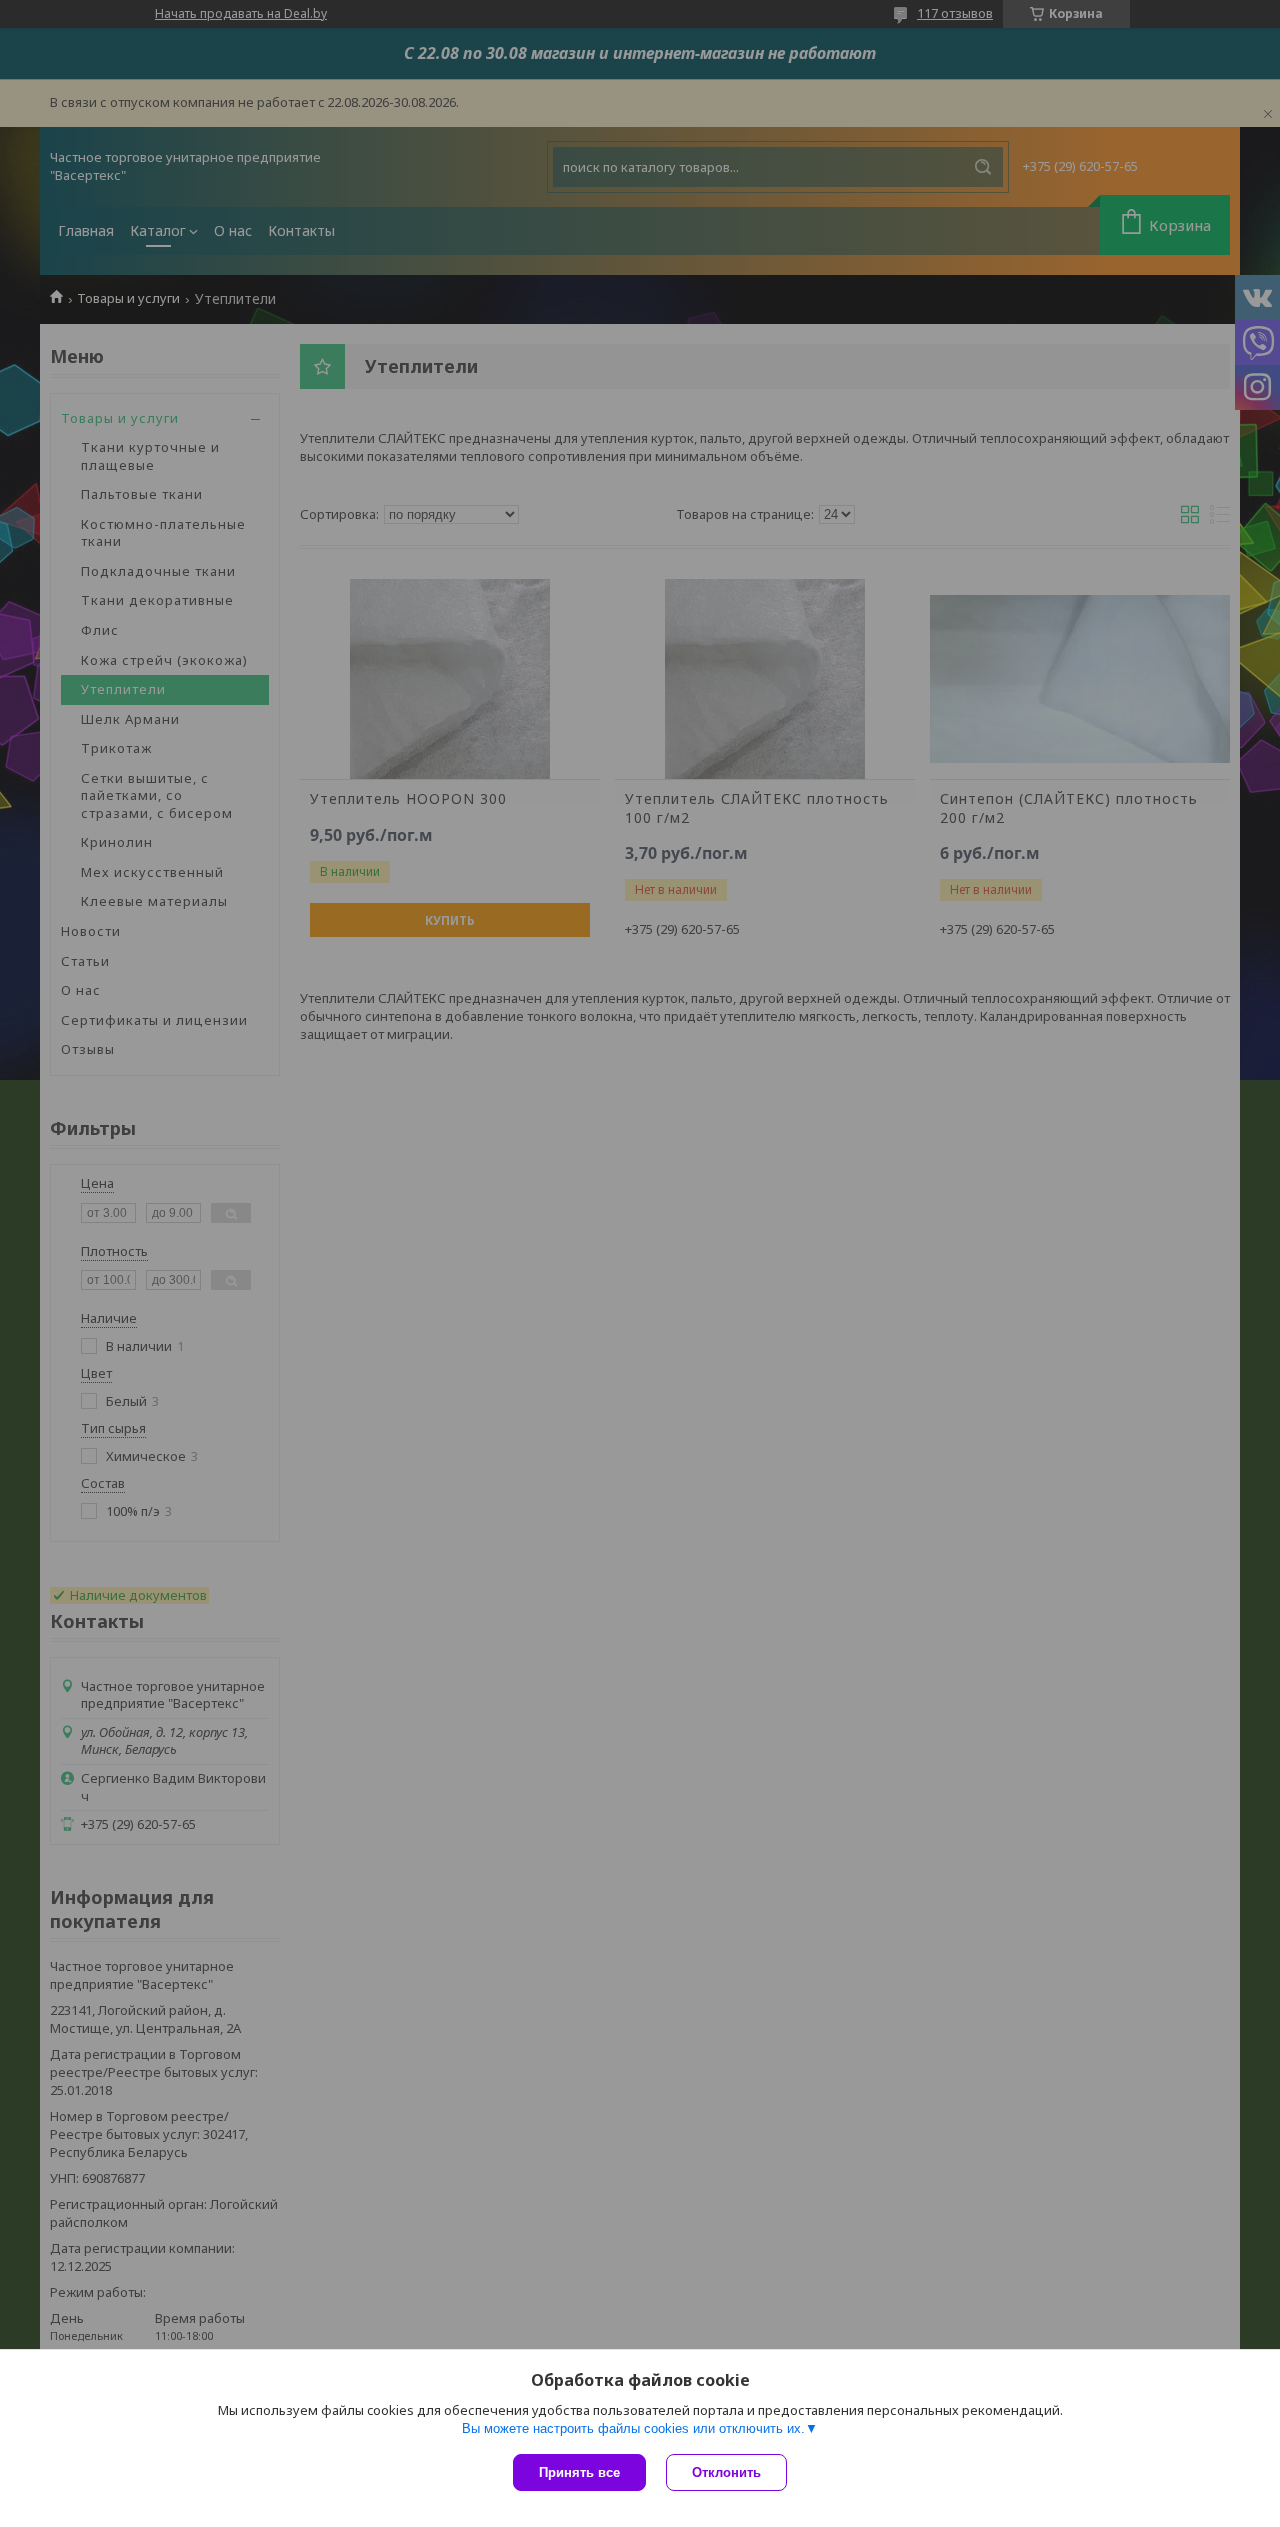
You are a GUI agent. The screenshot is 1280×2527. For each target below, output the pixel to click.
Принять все (579, 2472)
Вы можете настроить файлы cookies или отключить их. (633, 2428)
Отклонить (726, 2472)
